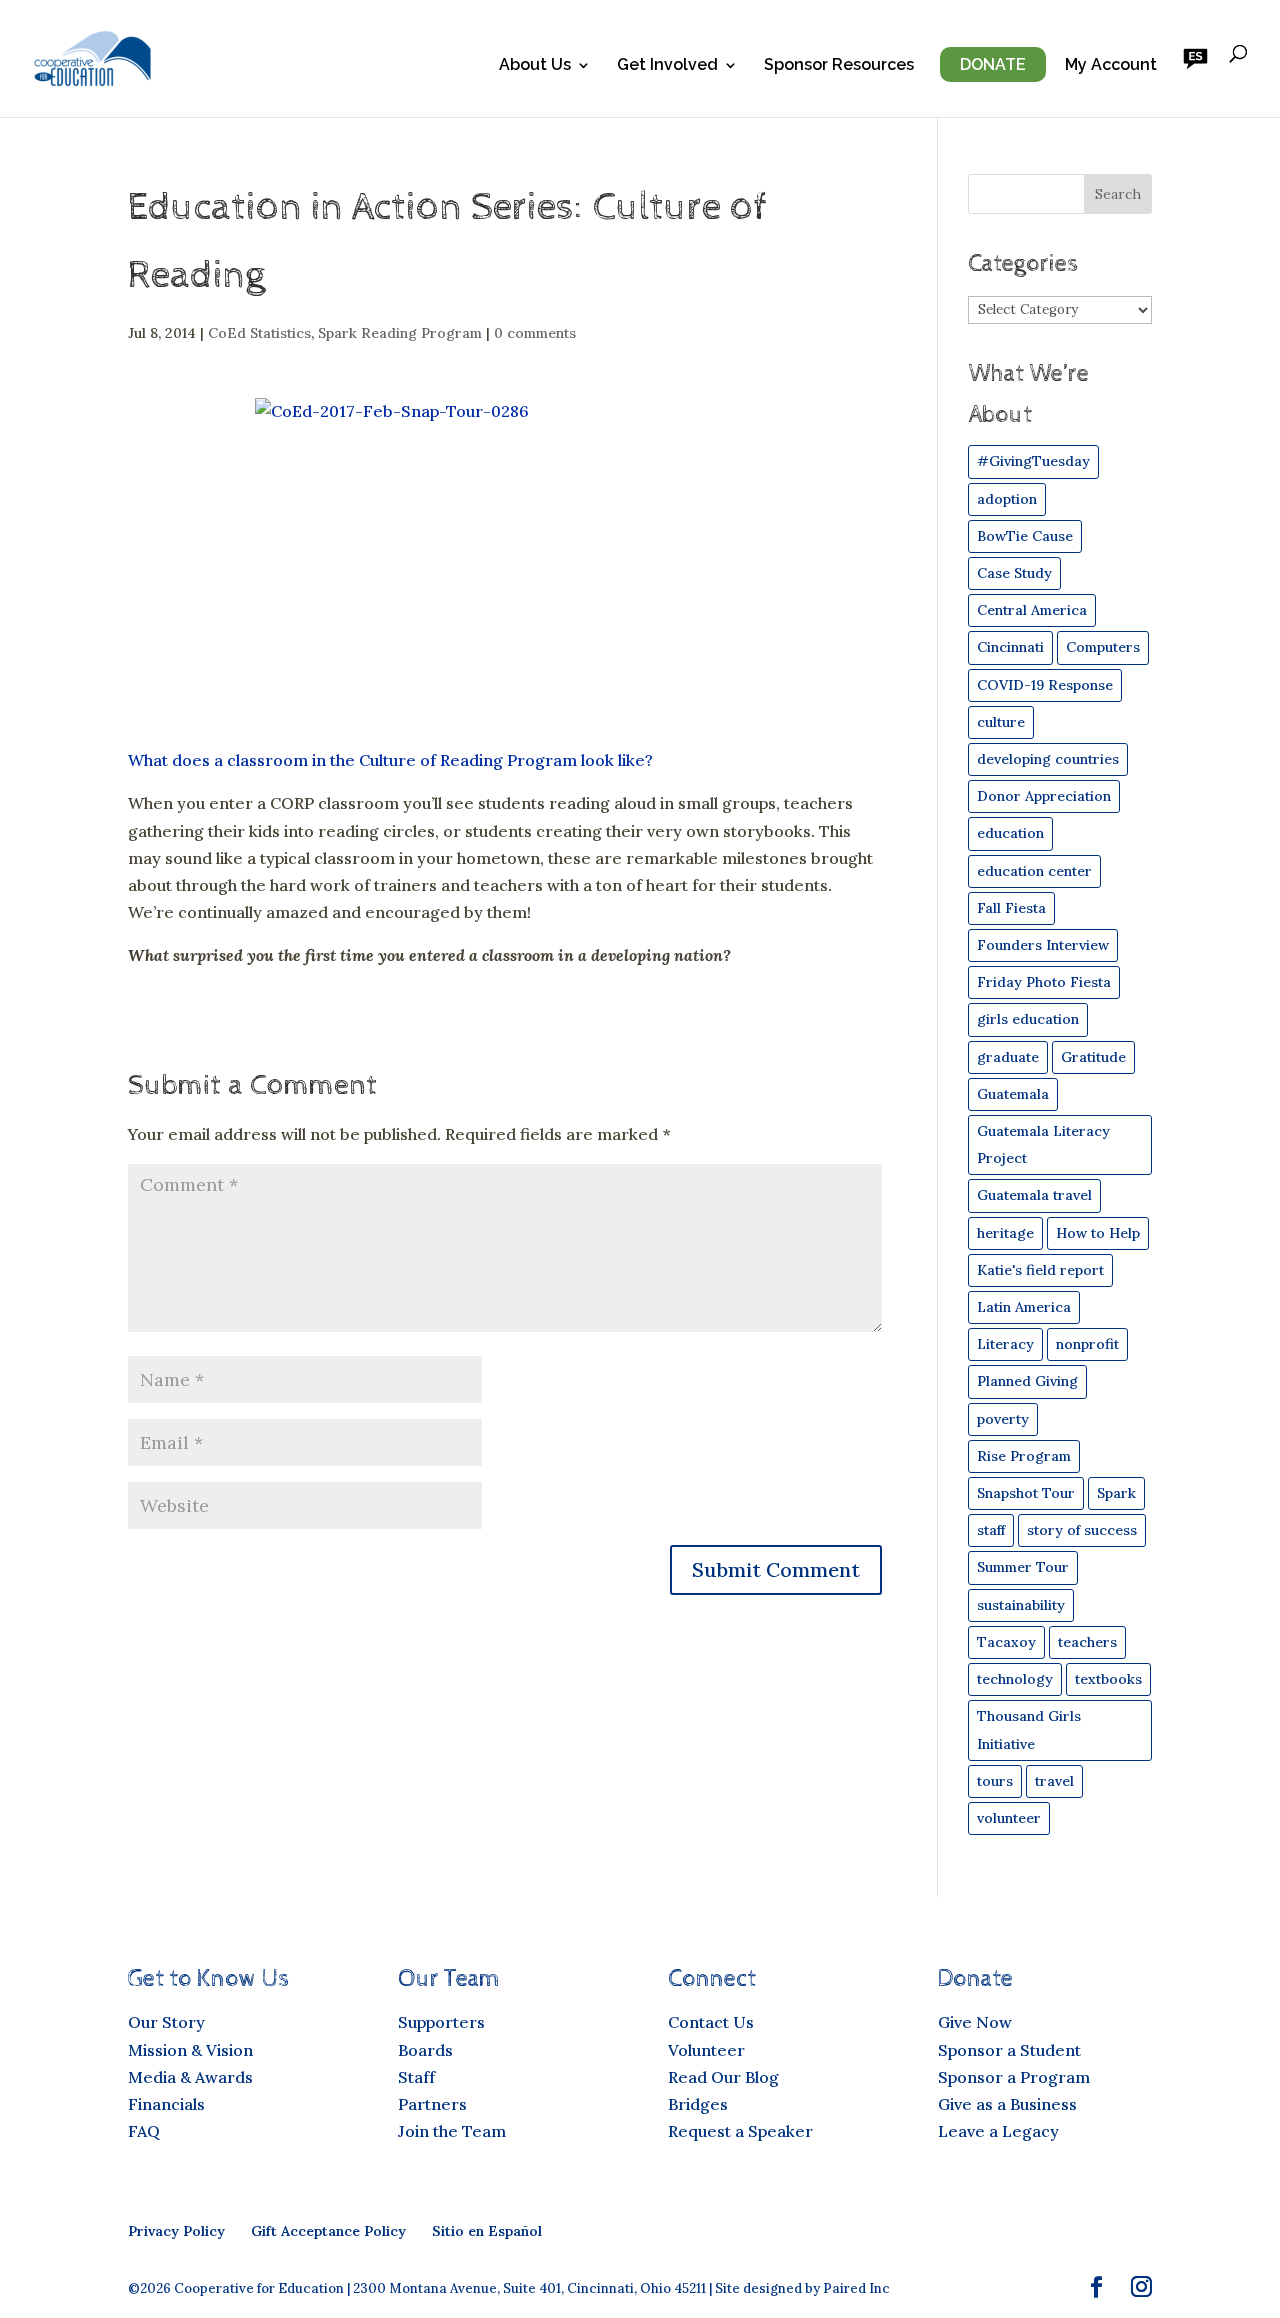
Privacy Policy (176, 2231)
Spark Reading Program (400, 333)
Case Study (1014, 573)
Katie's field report (1040, 1270)
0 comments (535, 333)
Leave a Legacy (998, 2131)
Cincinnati (1010, 647)
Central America (1032, 610)
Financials (166, 2104)
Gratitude (1093, 1057)
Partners (432, 2104)
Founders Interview (1043, 945)
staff (991, 1530)
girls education (1028, 1019)
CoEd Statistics (259, 333)
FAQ (144, 2131)
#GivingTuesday (1033, 461)
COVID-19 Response (1045, 685)
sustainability (1021, 1605)
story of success (1082, 1530)
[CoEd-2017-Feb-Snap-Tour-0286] (505, 564)
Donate (993, 64)
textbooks (1108, 1679)
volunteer (1009, 1818)
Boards (425, 2050)
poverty (1003, 1419)
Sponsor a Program (1014, 2077)
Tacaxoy (1006, 1642)
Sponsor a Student (1009, 2050)
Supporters (441, 2022)
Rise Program (1024, 1456)
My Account (1111, 66)
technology (1015, 1679)
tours (995, 1781)
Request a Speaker (740, 2131)
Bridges (698, 2104)
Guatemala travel (1034, 1195)
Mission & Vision (190, 2050)
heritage (1005, 1233)
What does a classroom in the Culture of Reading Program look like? (390, 760)
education (1010, 833)
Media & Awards (190, 2077)
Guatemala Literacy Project (1043, 1144)
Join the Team (452, 2131)
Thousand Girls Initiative (1029, 1729)
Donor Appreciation (1044, 796)
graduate (1008, 1057)
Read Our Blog (723, 2077)
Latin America (1024, 1307)
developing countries (1048, 759)
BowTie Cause (1025, 536)
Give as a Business (1007, 2104)
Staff (416, 2077)
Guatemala (1013, 1094)
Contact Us (711, 2022)
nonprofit (1087, 1344)
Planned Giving (1027, 1381)
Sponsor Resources (839, 66)
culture (1001, 722)
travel (1054, 1781)
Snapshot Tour (1026, 1493)
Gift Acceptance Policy (328, 2231)
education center (1034, 871)
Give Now (975, 2022)
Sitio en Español (487, 2231)
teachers (1087, 1642)
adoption (1007, 499)
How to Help (1098, 1233)
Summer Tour (1023, 1567)
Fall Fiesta (1011, 908)
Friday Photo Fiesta (1044, 982)
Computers (1103, 647)
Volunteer (706, 2050)
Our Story (166, 2022)
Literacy (1005, 1344)
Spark (1116, 1493)
